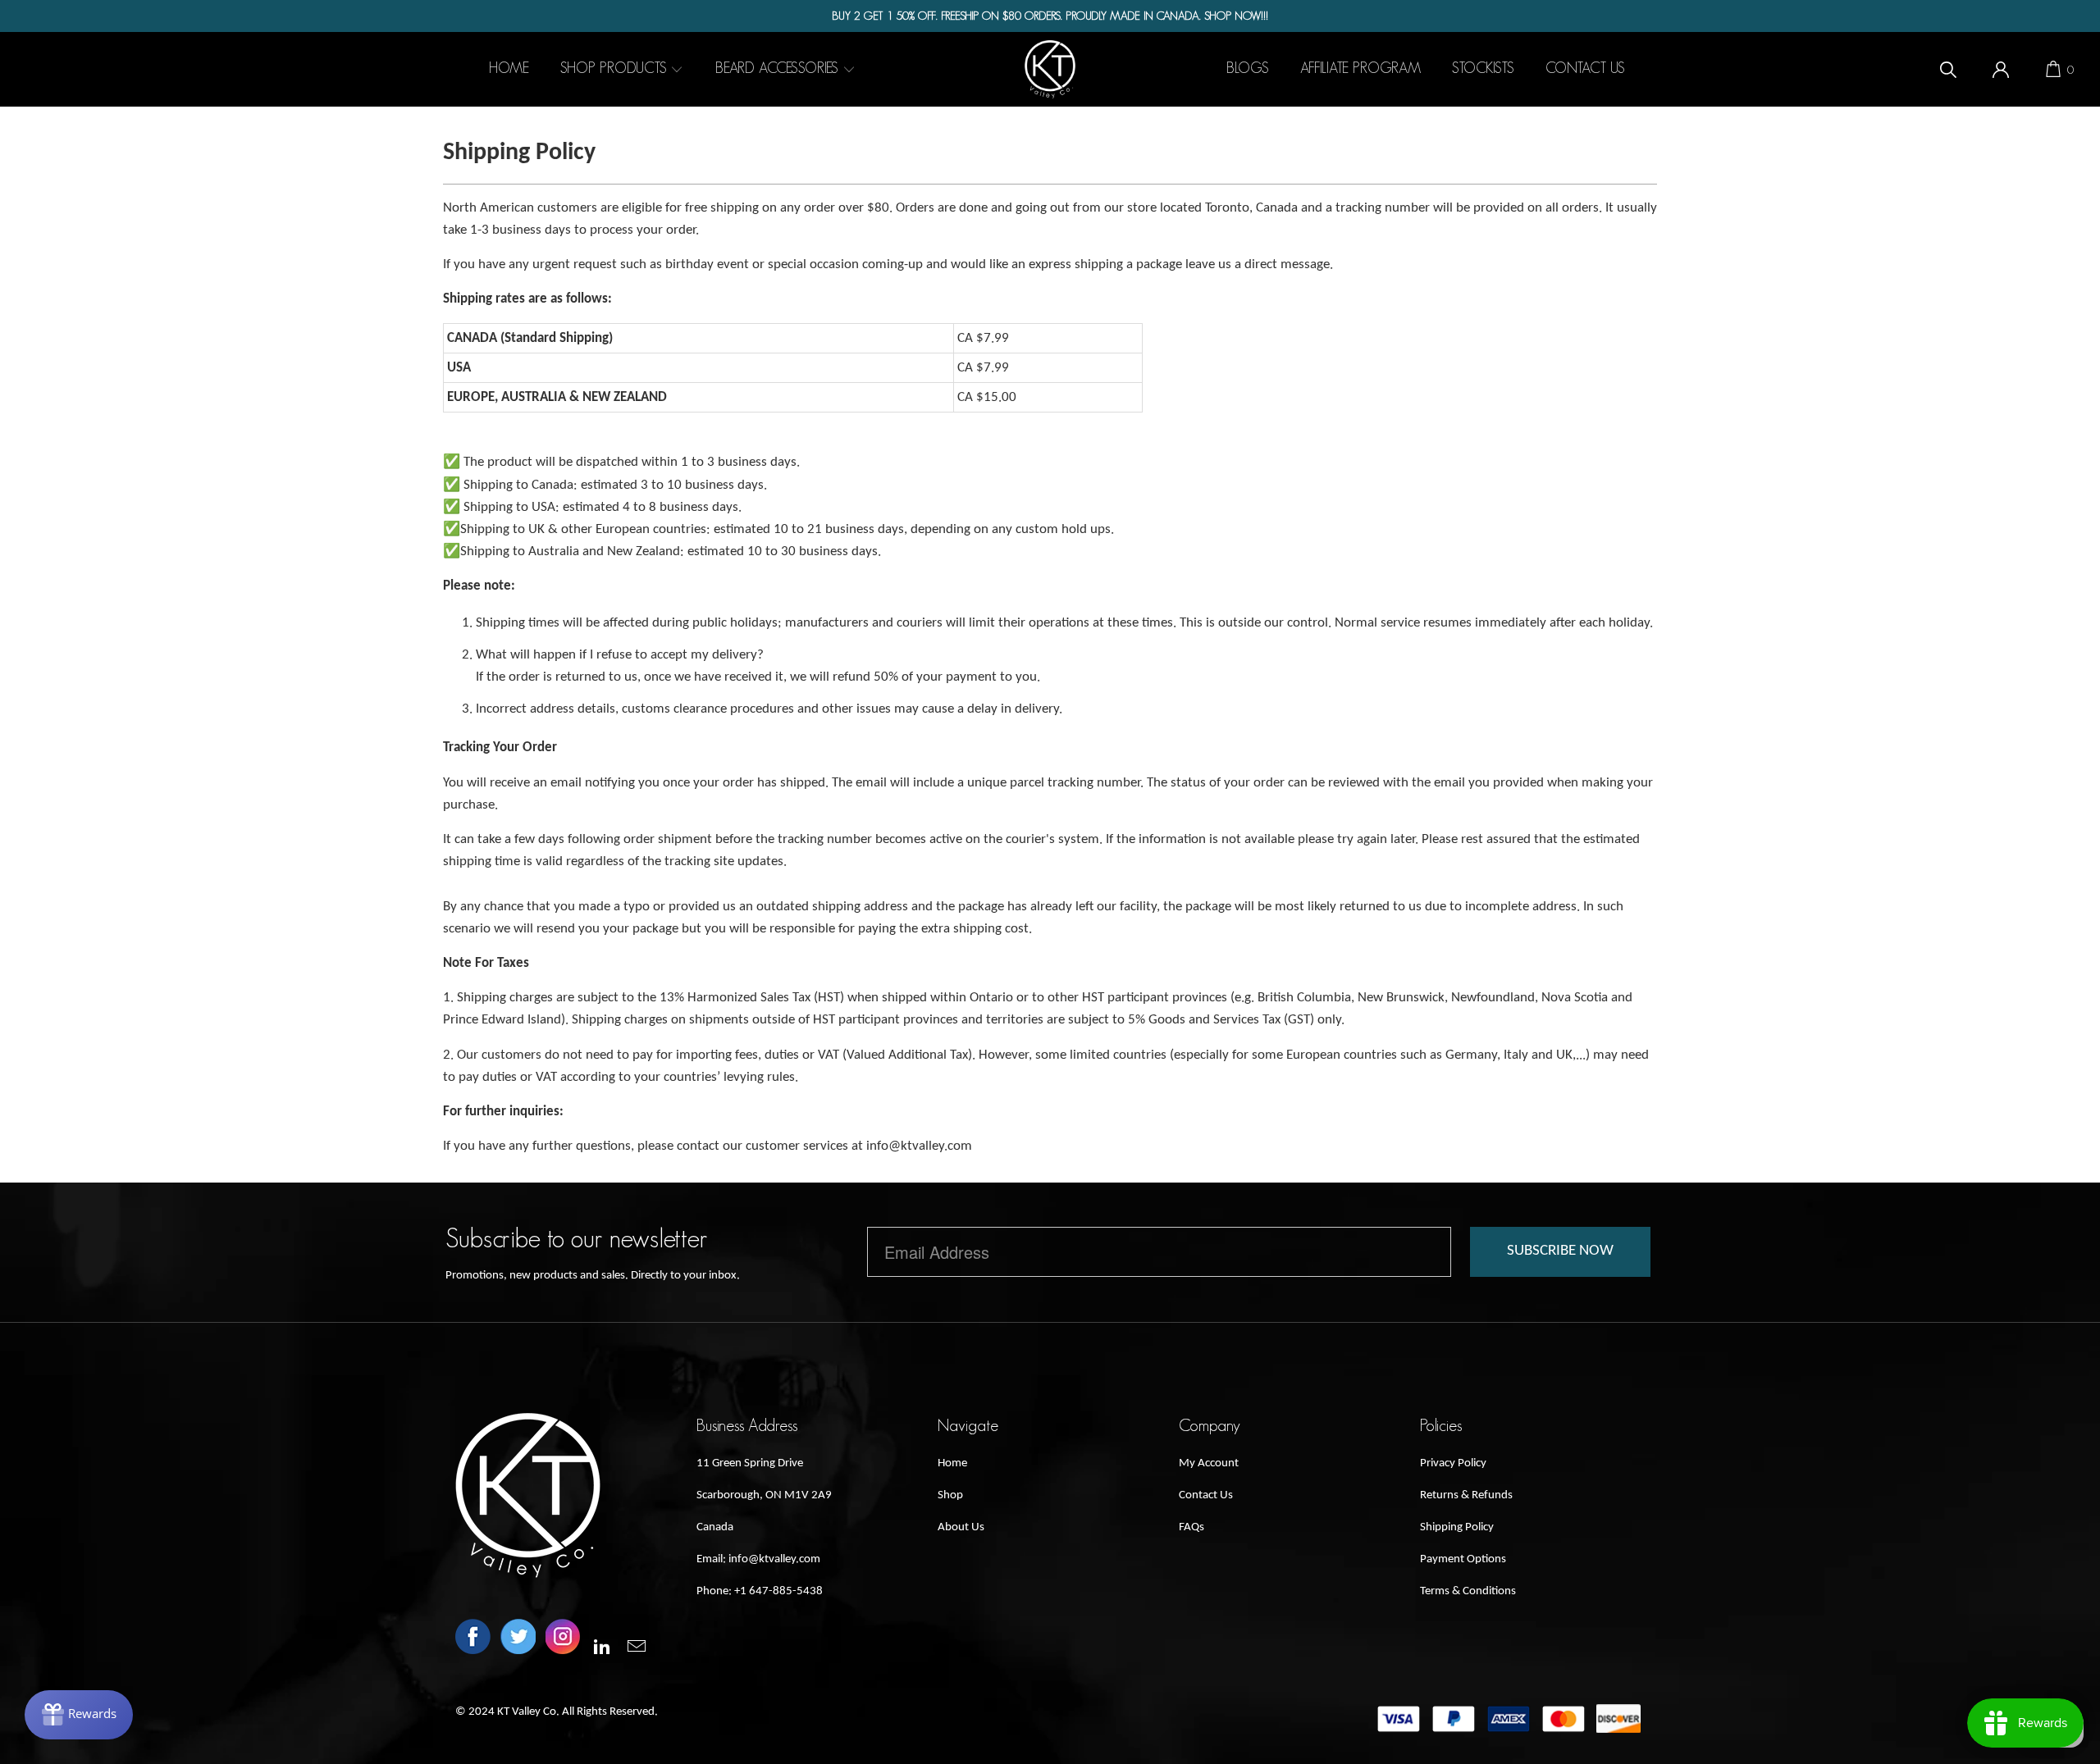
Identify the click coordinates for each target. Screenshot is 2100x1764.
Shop (950, 1495)
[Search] (1948, 69)
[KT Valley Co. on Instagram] (563, 1639)
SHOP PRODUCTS (616, 68)
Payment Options (1463, 1559)
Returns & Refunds (1466, 1495)
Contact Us (1206, 1495)
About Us (961, 1527)
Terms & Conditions (1468, 1591)
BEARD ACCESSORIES (779, 68)
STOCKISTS (1483, 68)
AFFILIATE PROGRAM (1360, 68)
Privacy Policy (1453, 1463)
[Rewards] (79, 1715)
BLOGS (1248, 68)
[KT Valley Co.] (1050, 69)
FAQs (1192, 1527)
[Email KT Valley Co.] (637, 1648)
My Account (1209, 1463)
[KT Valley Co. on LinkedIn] (603, 1648)
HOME (509, 68)
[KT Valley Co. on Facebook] (473, 1639)
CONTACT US (1585, 68)
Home (952, 1463)
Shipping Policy (1457, 1527)
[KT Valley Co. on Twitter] (518, 1639)
